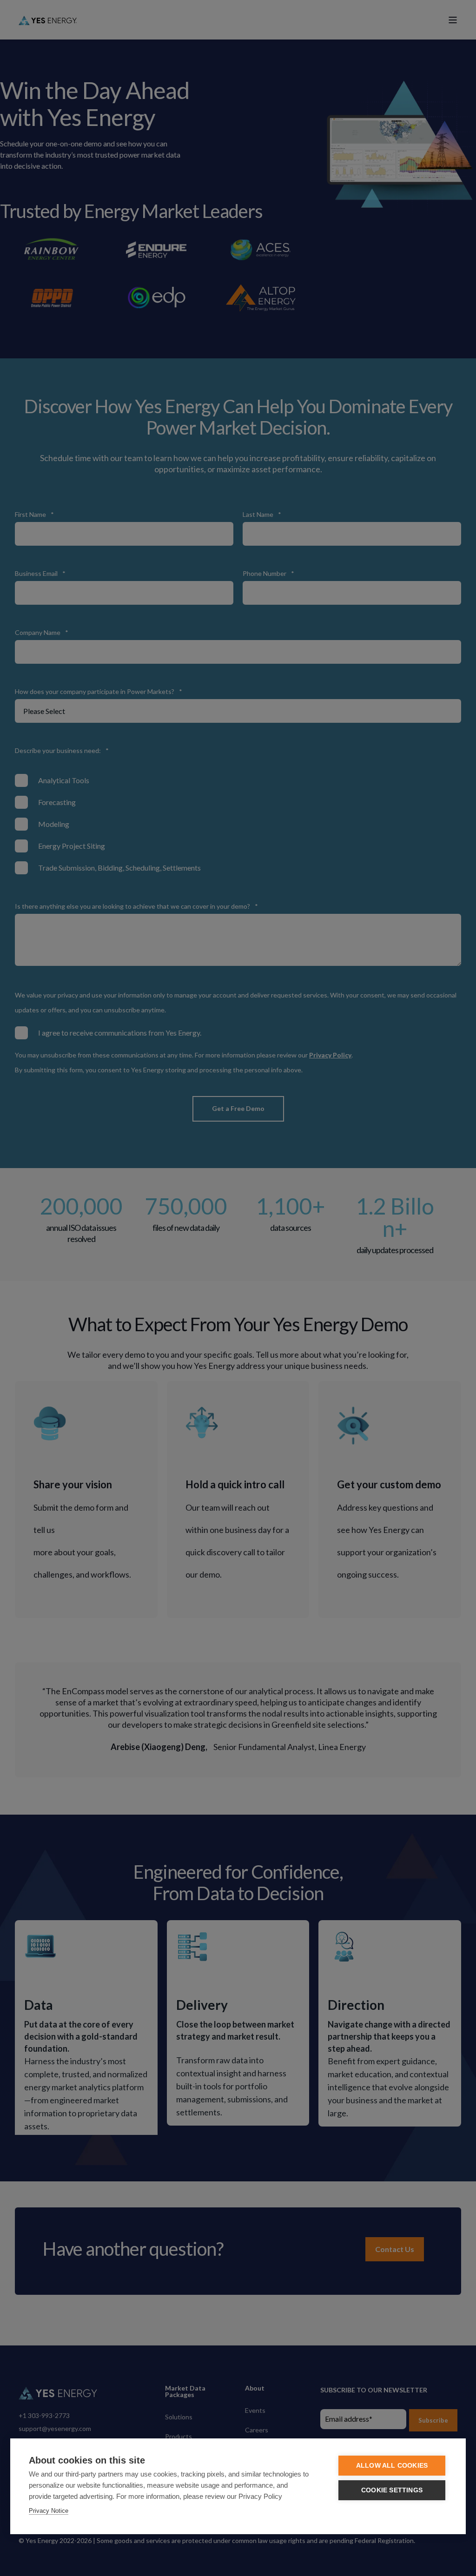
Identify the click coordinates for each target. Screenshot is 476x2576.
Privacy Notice (49, 2511)
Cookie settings (392, 2490)
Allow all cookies (392, 2466)
